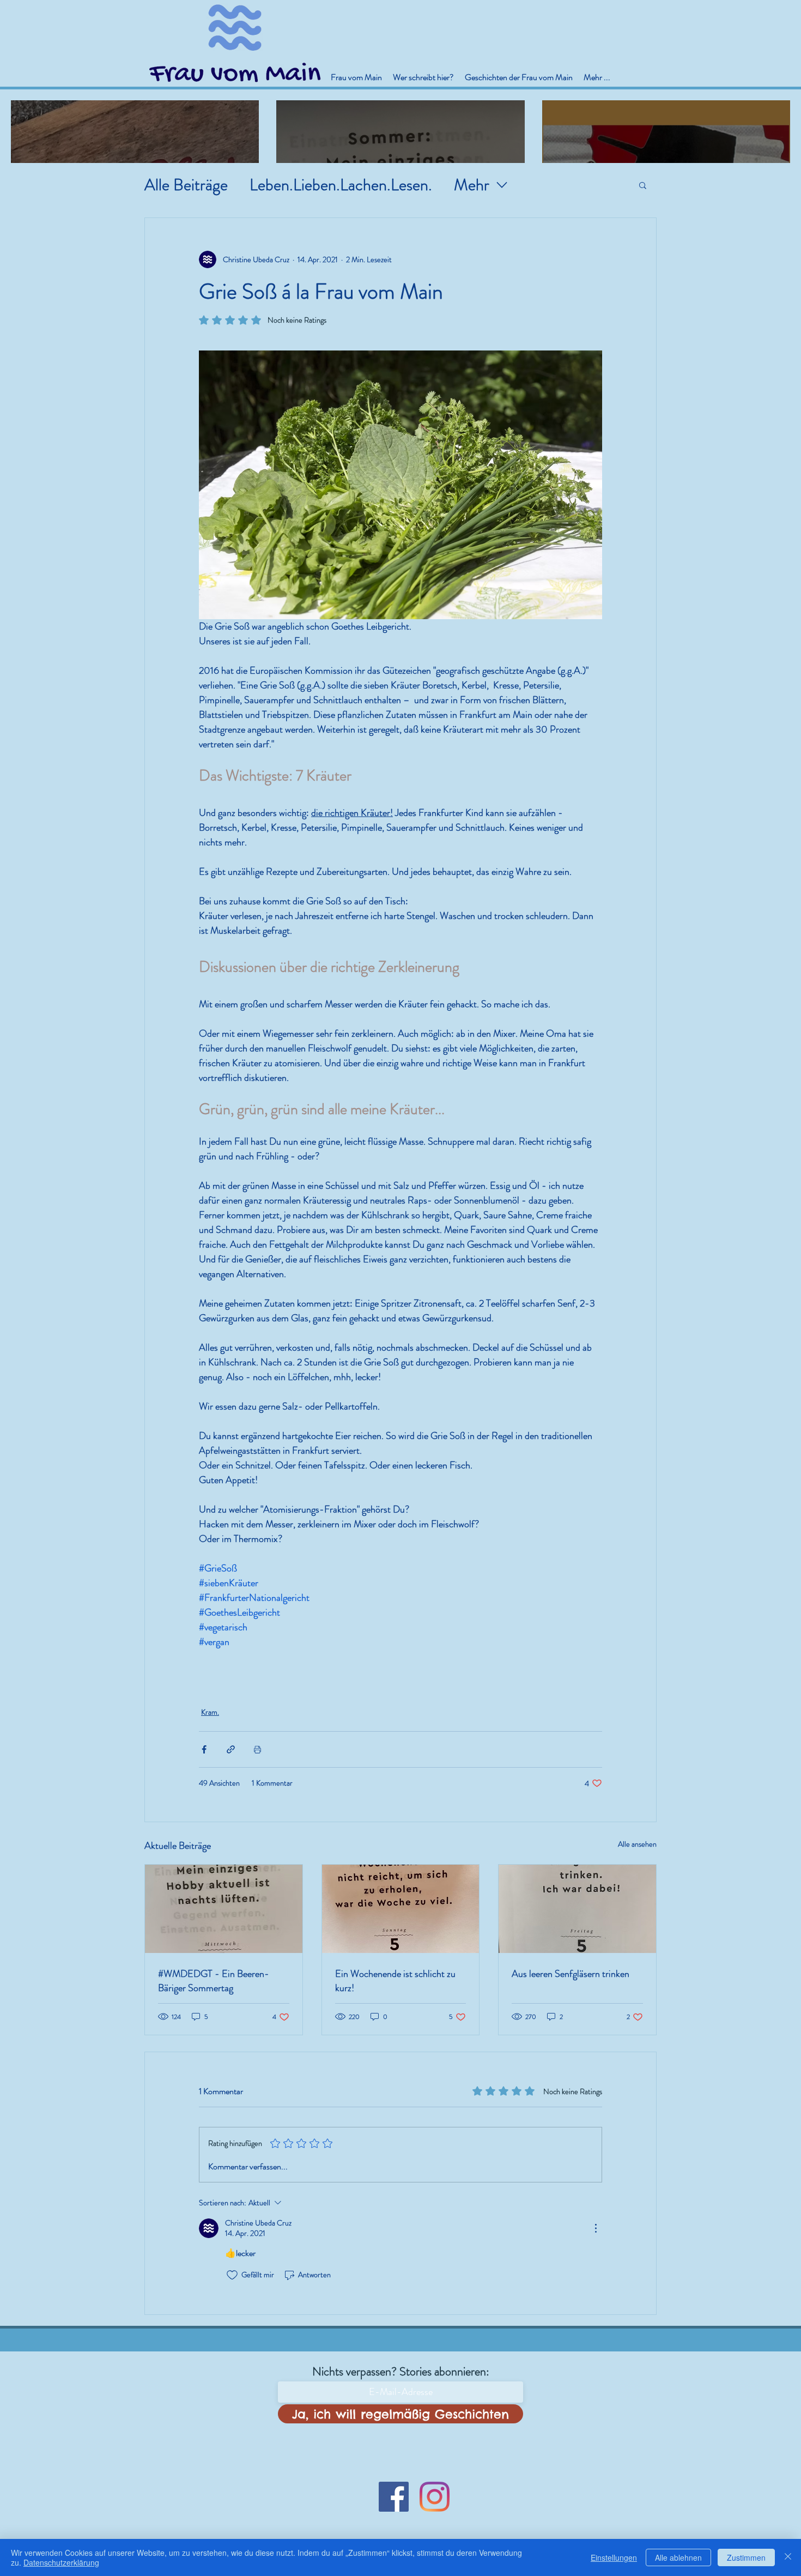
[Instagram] (435, 2497)
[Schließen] (788, 2557)
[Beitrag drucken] (257, 1749)
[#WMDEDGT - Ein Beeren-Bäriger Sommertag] (224, 1909)
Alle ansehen (637, 1844)
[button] (643, 185)
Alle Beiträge (186, 185)
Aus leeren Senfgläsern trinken (571, 1974)
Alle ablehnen (678, 2557)
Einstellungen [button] (614, 2557)
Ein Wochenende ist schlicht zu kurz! (395, 1981)
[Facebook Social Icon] (394, 2497)
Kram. (210, 1712)
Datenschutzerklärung (61, 2562)
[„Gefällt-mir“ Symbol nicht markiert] (232, 2275)
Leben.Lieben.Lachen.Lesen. (341, 185)
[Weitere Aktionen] (596, 2228)
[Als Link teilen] (231, 1749)
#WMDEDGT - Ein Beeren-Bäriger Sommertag (214, 1981)
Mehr (472, 185)
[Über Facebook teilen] (204, 1749)
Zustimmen (746, 2557)
